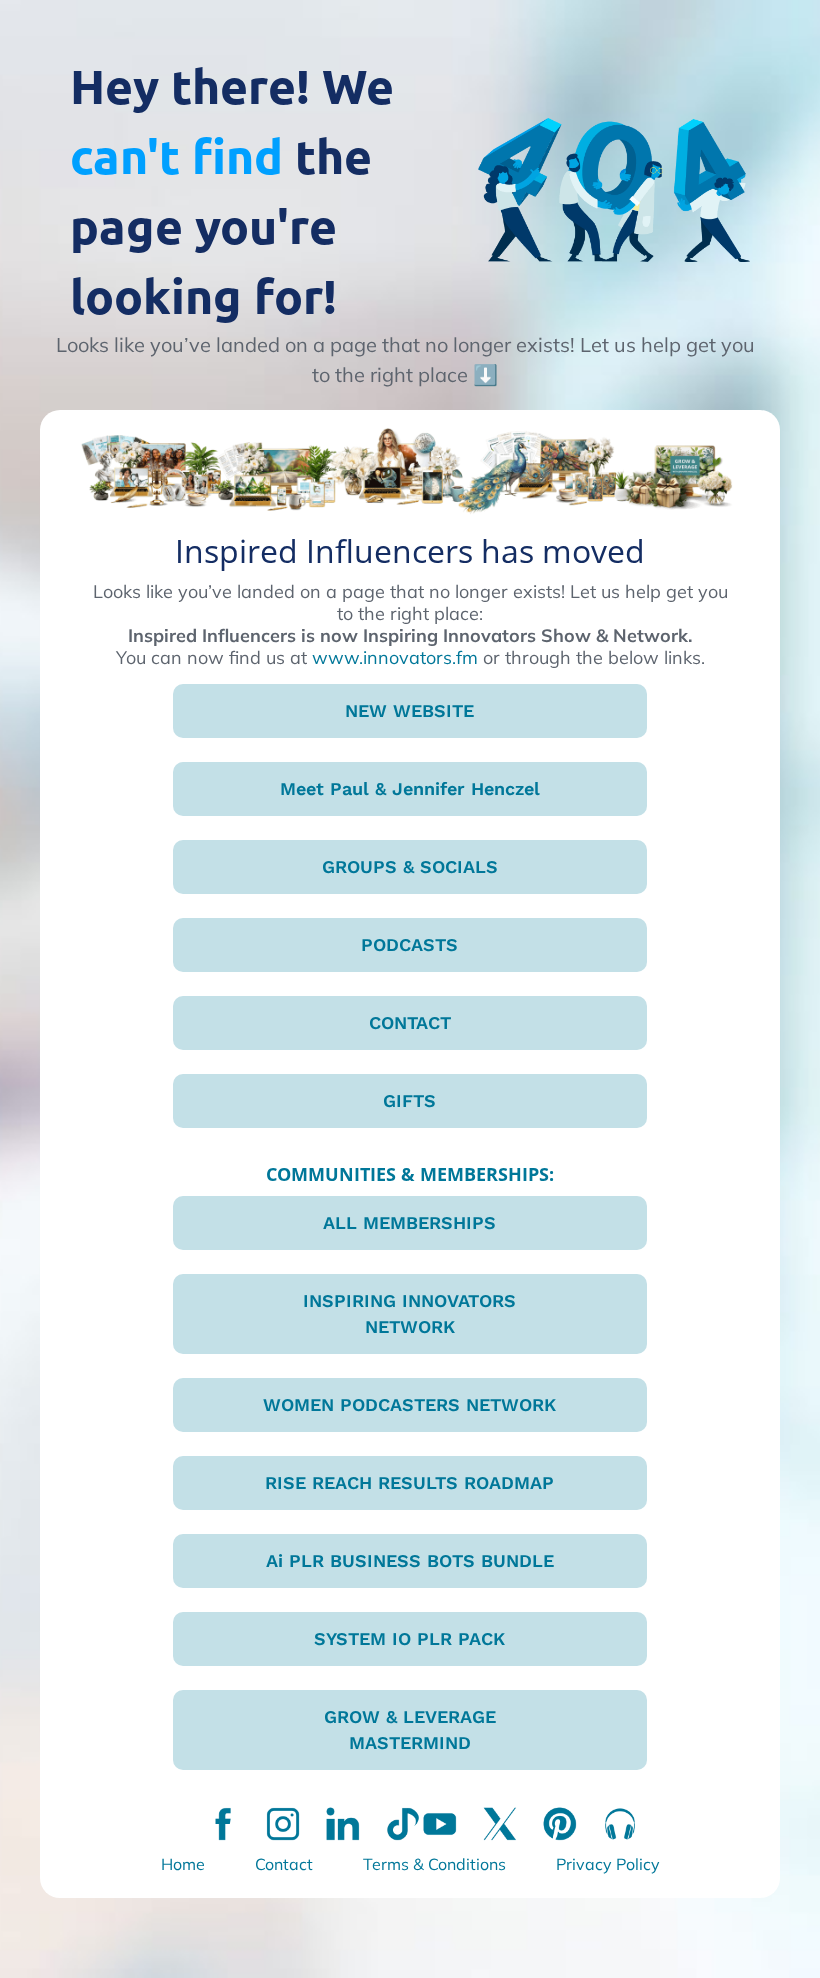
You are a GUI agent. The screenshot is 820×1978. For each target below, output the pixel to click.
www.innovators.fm (395, 657)
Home (183, 1864)
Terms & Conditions (434, 1864)
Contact (284, 1864)
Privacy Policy (608, 1864)
